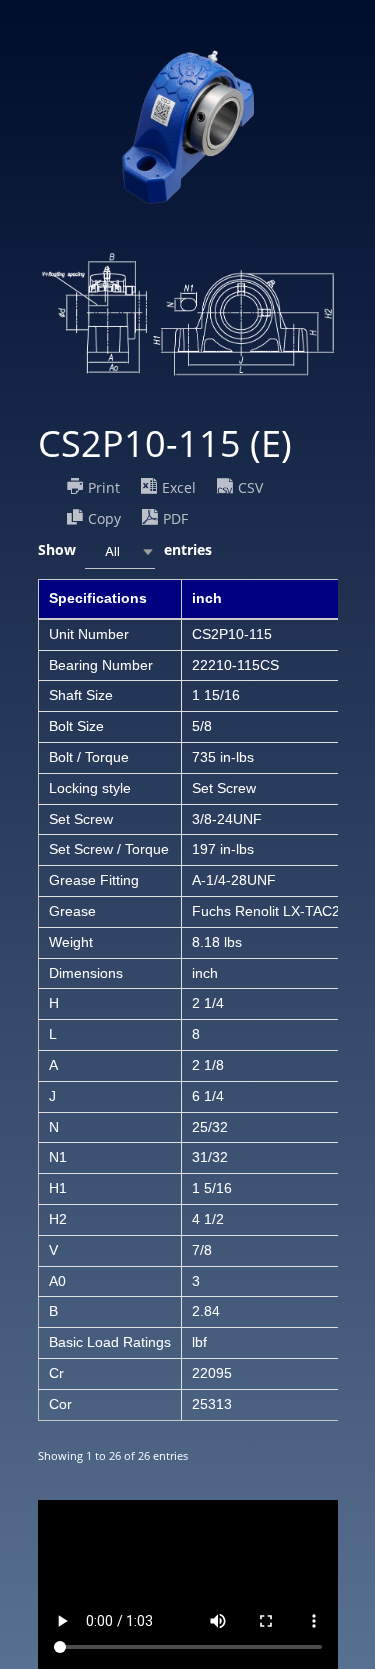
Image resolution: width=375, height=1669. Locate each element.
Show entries (125, 549)
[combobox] (120, 551)
